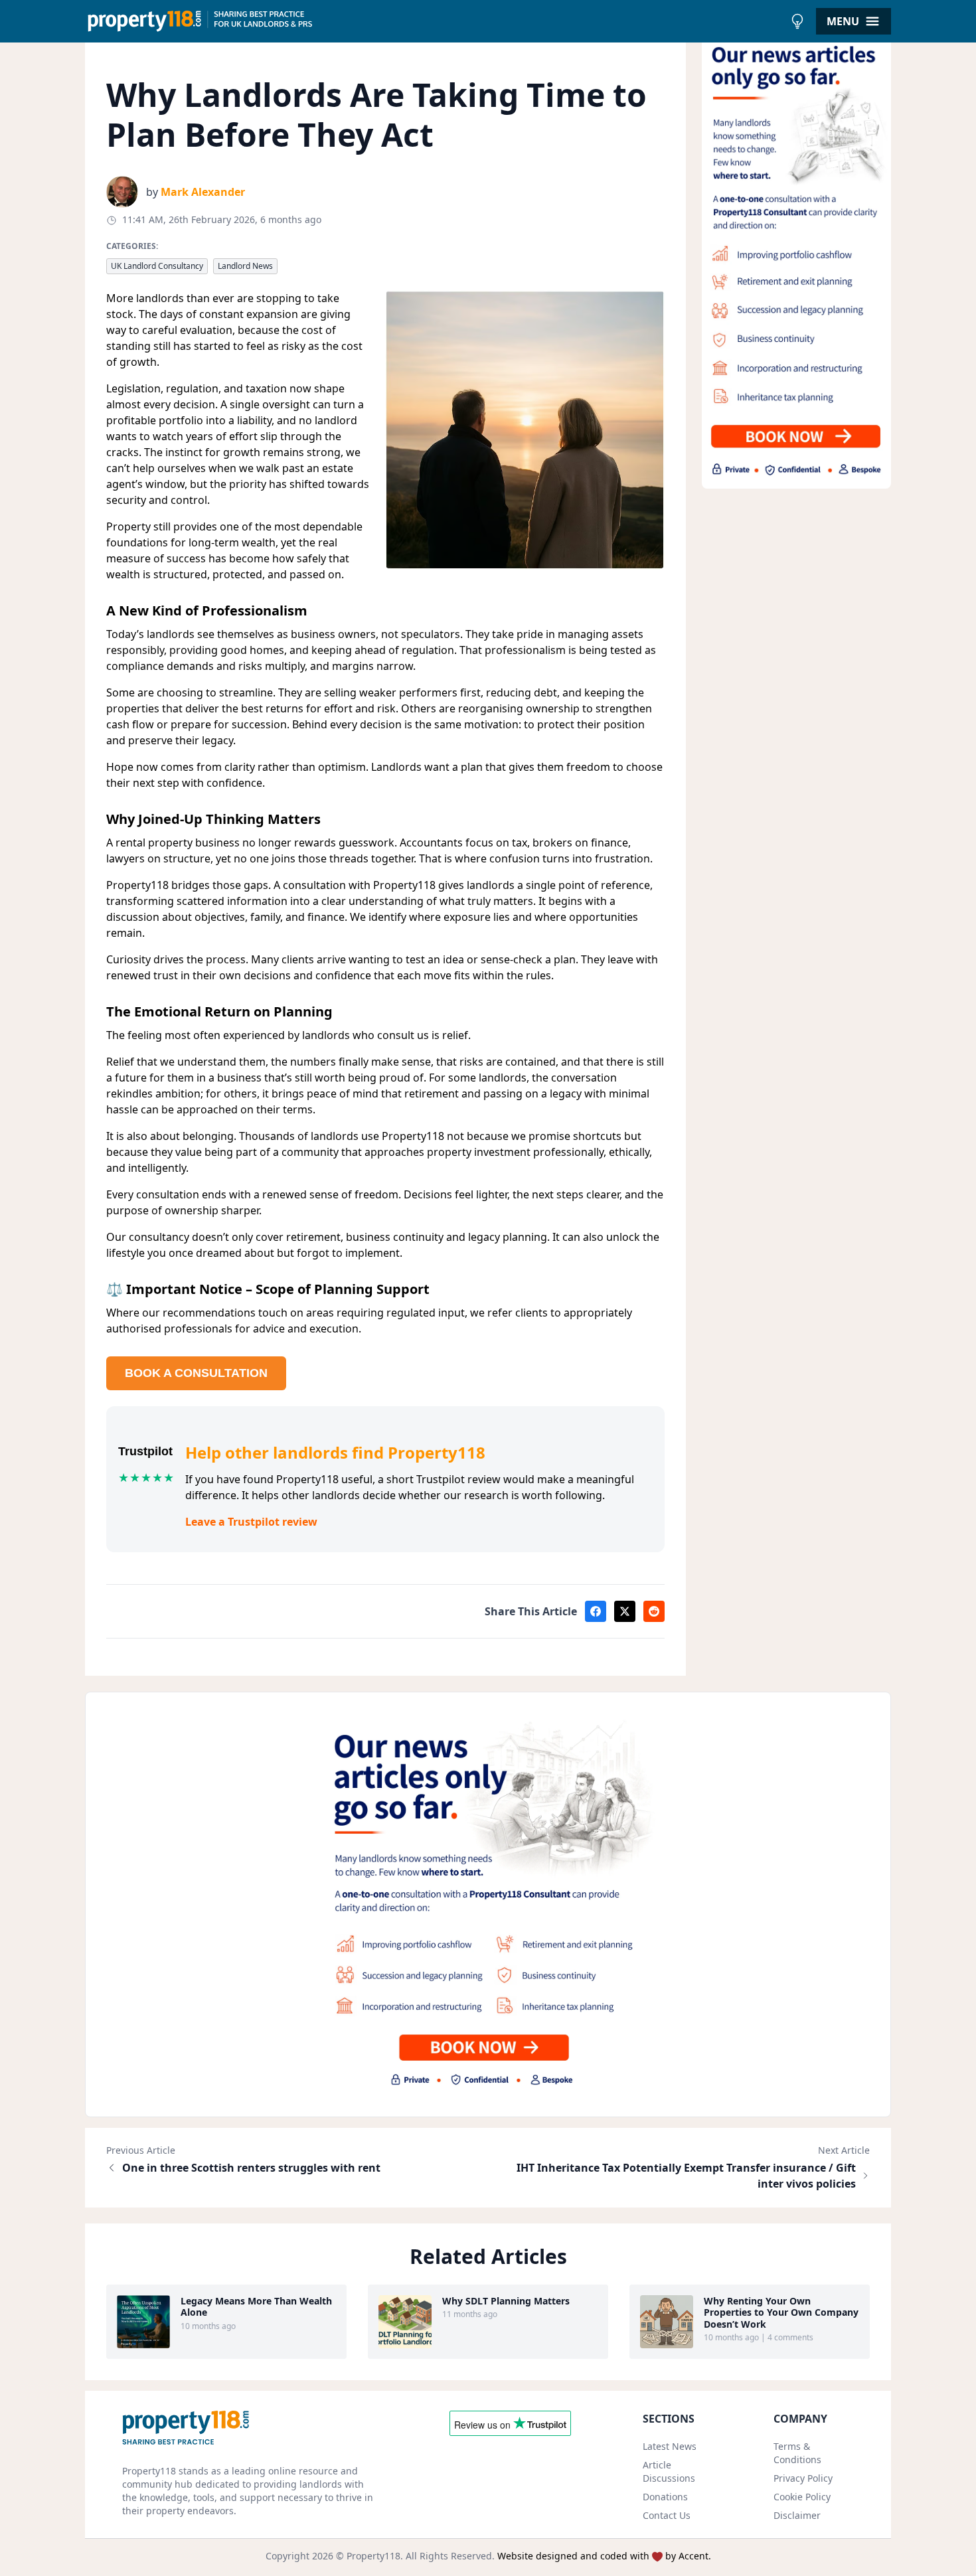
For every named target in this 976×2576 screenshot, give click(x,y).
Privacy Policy (803, 2478)
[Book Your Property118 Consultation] (797, 261)
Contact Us (667, 2515)
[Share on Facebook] (596, 1611)
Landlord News (245, 266)
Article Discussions (669, 2471)
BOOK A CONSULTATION (196, 1373)
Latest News (670, 2446)
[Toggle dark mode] (797, 21)
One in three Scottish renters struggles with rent (251, 2168)
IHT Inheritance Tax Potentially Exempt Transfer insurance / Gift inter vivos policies (686, 2176)
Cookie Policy (802, 2497)
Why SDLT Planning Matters (506, 2301)
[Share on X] (625, 1611)
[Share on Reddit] (654, 1611)
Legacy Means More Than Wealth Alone (256, 2307)
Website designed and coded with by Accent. (604, 2556)
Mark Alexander (203, 192)
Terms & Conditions (797, 2453)
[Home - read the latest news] (435, 21)
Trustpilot (145, 1451)
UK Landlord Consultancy (157, 266)
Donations (665, 2497)
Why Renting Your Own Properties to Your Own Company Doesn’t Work (781, 2313)
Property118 (373, 2556)
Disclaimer (797, 2515)
